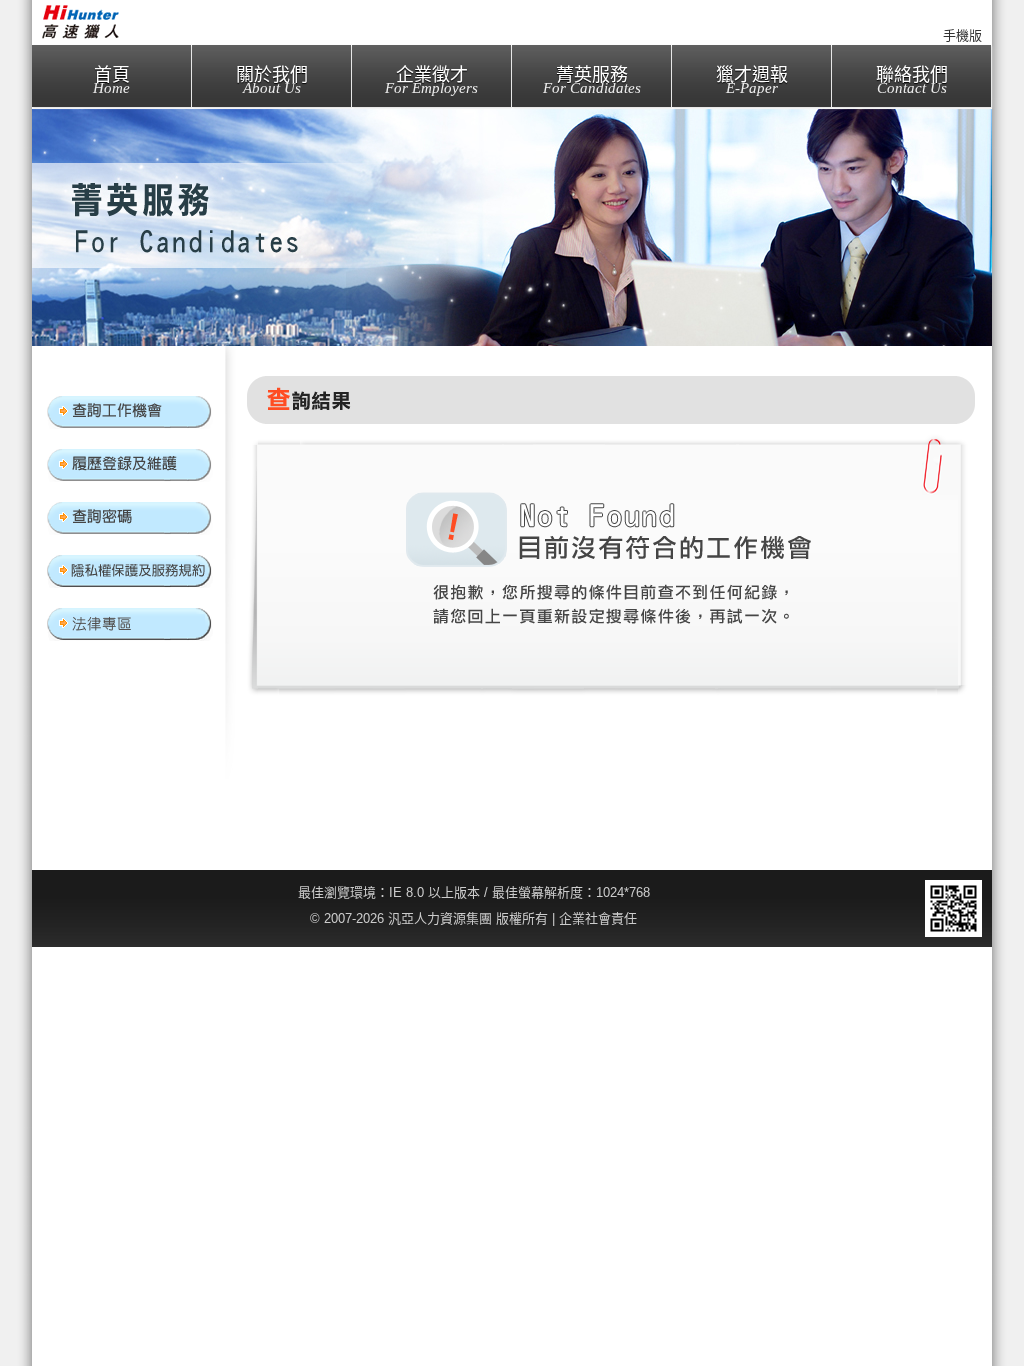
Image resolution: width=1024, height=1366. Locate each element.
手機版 (962, 35)
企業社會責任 (598, 918)
